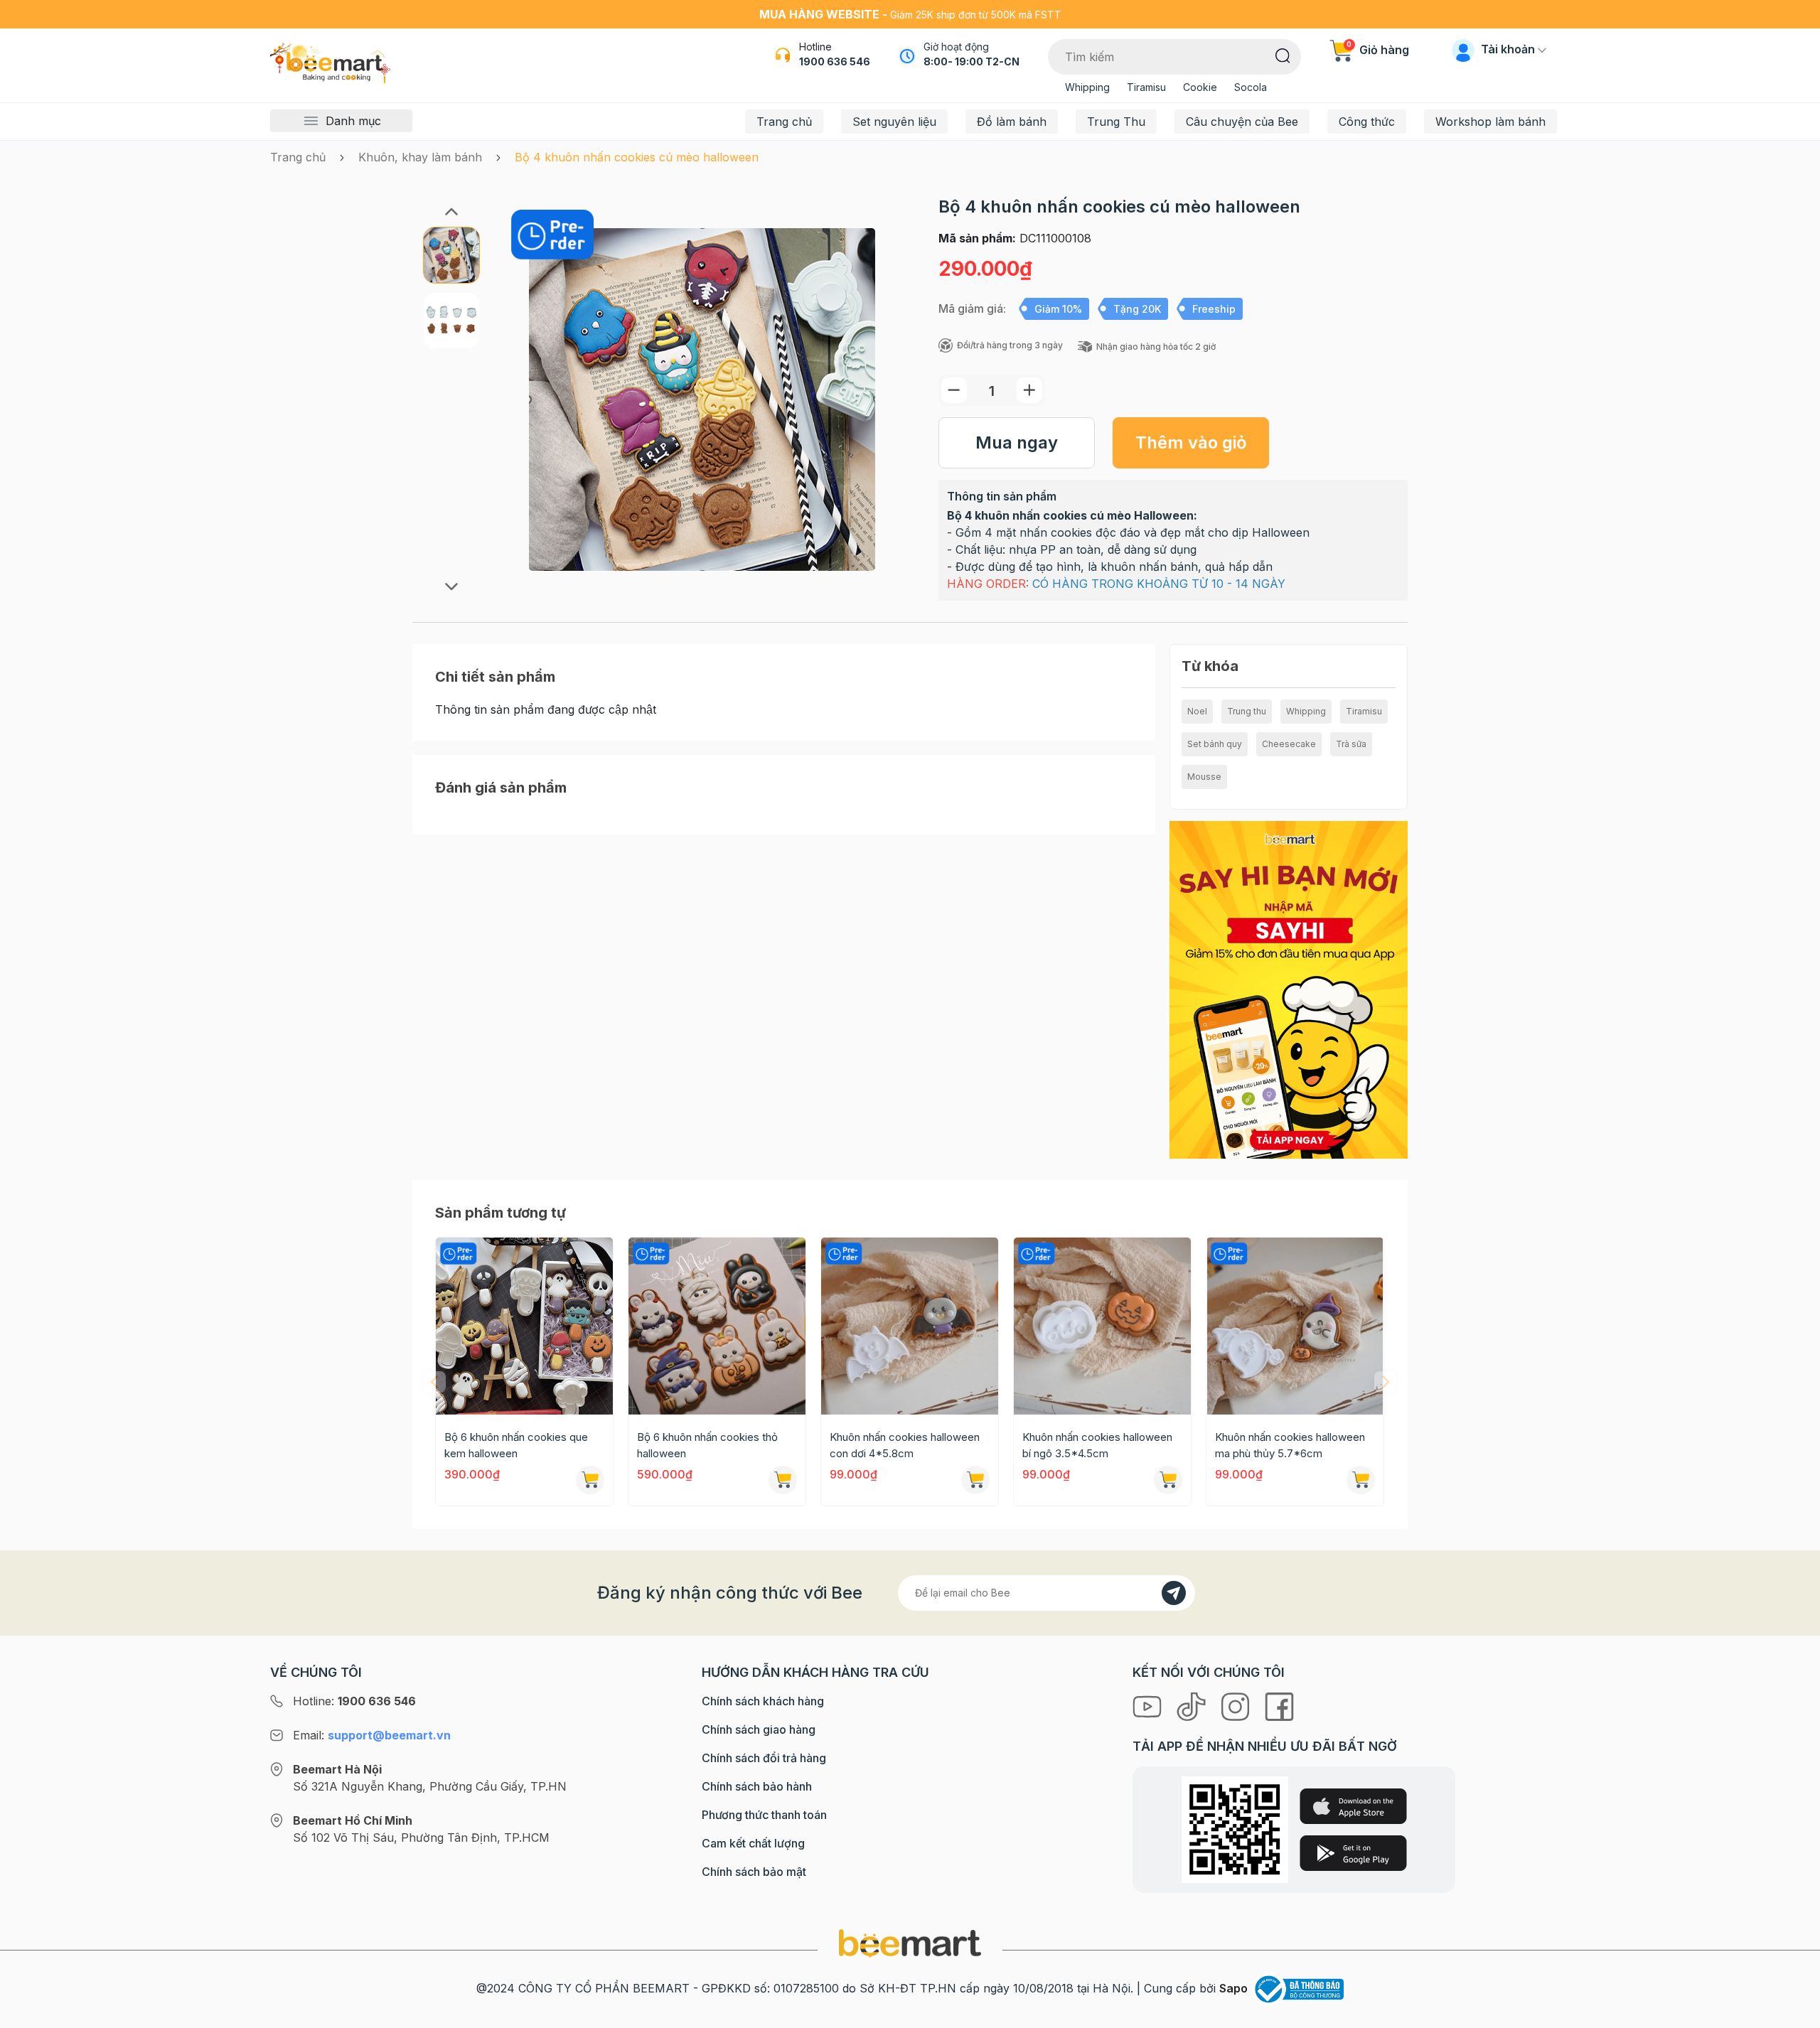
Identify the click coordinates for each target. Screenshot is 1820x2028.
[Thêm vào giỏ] (590, 1480)
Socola (1251, 87)
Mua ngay (1017, 442)
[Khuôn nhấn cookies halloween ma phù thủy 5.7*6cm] (1295, 1326)
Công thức (1367, 122)
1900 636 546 (835, 61)
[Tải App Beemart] (1289, 989)
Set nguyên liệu (894, 122)
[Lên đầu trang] (1794, 2014)
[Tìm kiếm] (1283, 55)
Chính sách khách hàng (763, 1701)
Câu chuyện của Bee (1242, 122)
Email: (372, 1735)
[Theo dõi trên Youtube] (1149, 1705)
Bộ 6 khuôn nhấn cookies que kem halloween (516, 1445)
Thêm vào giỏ (1191, 442)
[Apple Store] (1353, 1806)
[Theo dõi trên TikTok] (1193, 1705)
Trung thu (1247, 711)
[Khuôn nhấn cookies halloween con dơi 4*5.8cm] (910, 1326)
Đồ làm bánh (1012, 122)
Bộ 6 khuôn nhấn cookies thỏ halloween (707, 1445)
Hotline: (354, 1701)
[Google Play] (1353, 1853)
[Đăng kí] (1174, 1593)
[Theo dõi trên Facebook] (1279, 1705)
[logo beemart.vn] (910, 1942)
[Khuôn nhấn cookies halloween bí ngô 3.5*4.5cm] (1102, 1326)
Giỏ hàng (1378, 50)
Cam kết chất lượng (753, 1843)
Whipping (1087, 87)
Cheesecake (1289, 744)
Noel (1197, 711)
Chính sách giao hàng (759, 1729)
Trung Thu (1116, 122)
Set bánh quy (1215, 744)
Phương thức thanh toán (764, 1815)
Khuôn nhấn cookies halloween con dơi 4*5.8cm (905, 1445)
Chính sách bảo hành (757, 1786)
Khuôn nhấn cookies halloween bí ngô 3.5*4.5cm (1097, 1445)
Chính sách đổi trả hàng (764, 1758)
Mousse (1204, 777)
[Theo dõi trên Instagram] (1237, 1705)
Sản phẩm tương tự (500, 1213)
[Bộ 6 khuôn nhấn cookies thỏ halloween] (717, 1326)
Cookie (1200, 87)
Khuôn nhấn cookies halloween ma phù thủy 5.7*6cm (1290, 1445)
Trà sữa (1351, 744)
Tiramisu (1146, 87)
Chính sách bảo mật (754, 1872)
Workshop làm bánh (1490, 122)
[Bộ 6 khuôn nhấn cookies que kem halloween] (524, 1326)
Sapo (1233, 1988)
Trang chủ (784, 122)
